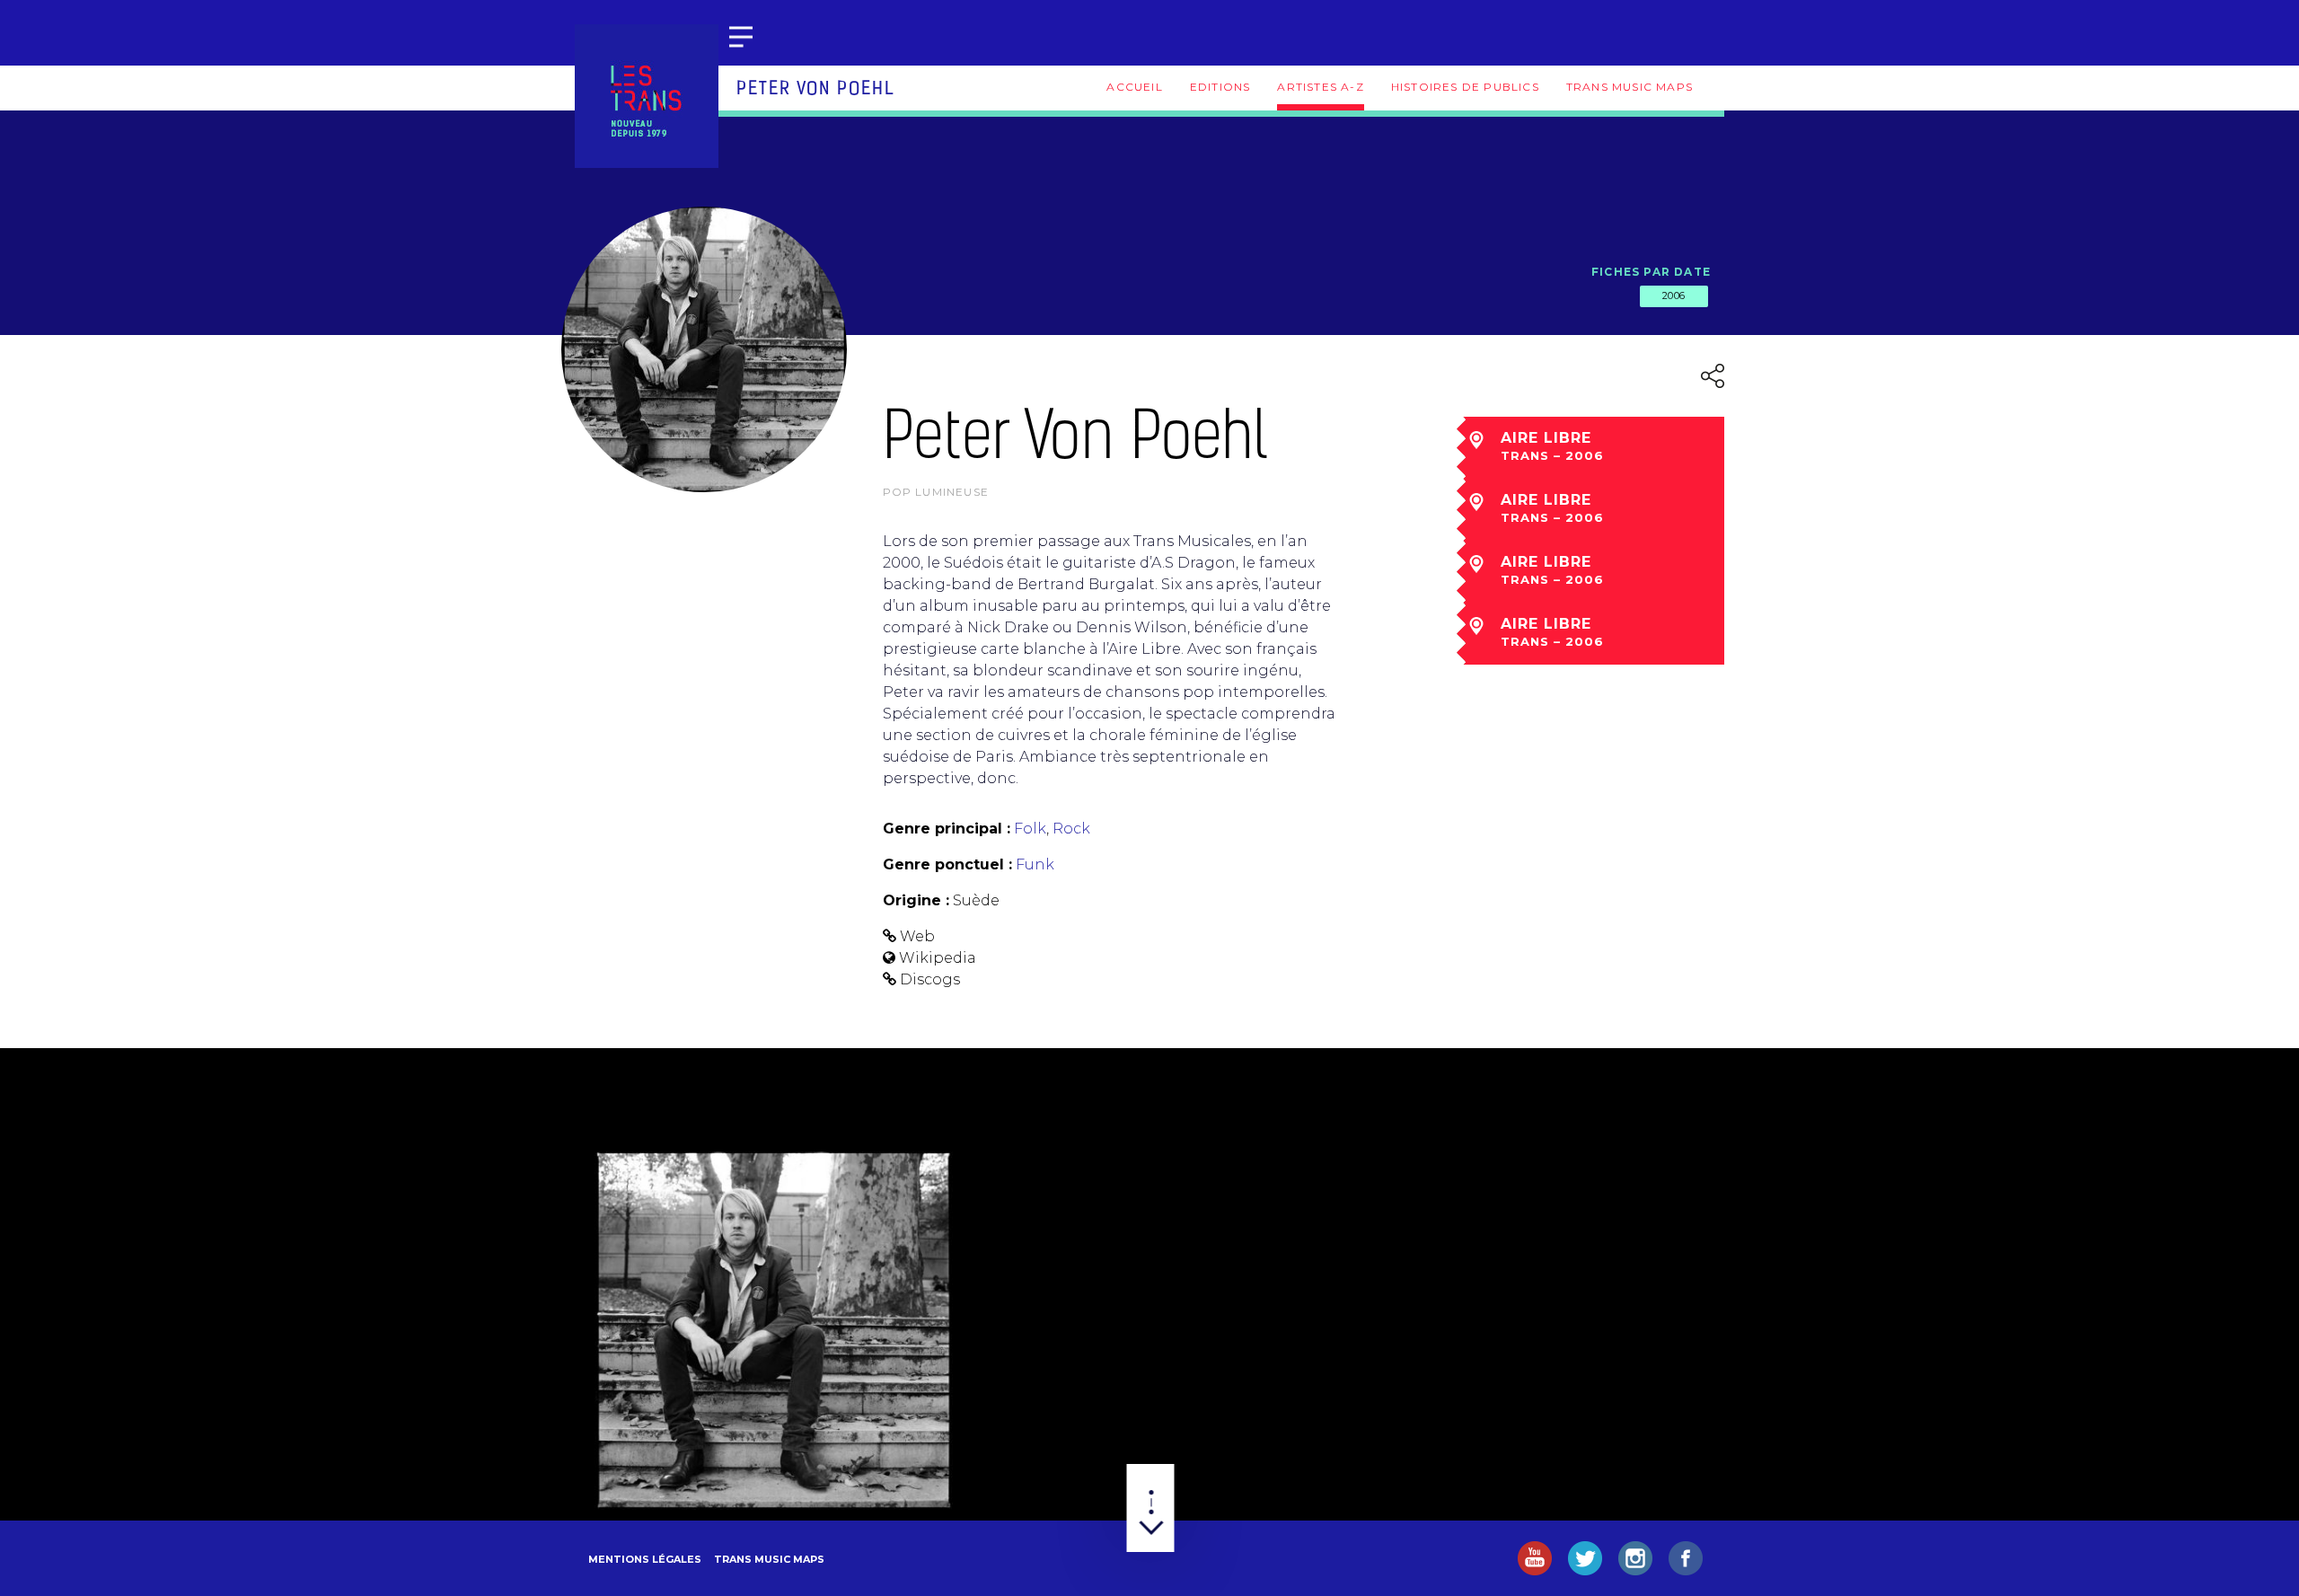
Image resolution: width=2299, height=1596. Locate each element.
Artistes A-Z (1320, 87)
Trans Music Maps (1630, 87)
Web (917, 936)
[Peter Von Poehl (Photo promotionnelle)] (774, 1331)
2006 (1674, 295)
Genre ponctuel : (947, 864)
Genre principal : (947, 829)
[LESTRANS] (647, 96)
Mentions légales (645, 1559)
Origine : (916, 900)
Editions (1220, 87)
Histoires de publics (1465, 87)
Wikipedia (938, 958)
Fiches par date (1651, 272)
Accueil (1134, 87)
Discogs (930, 979)
